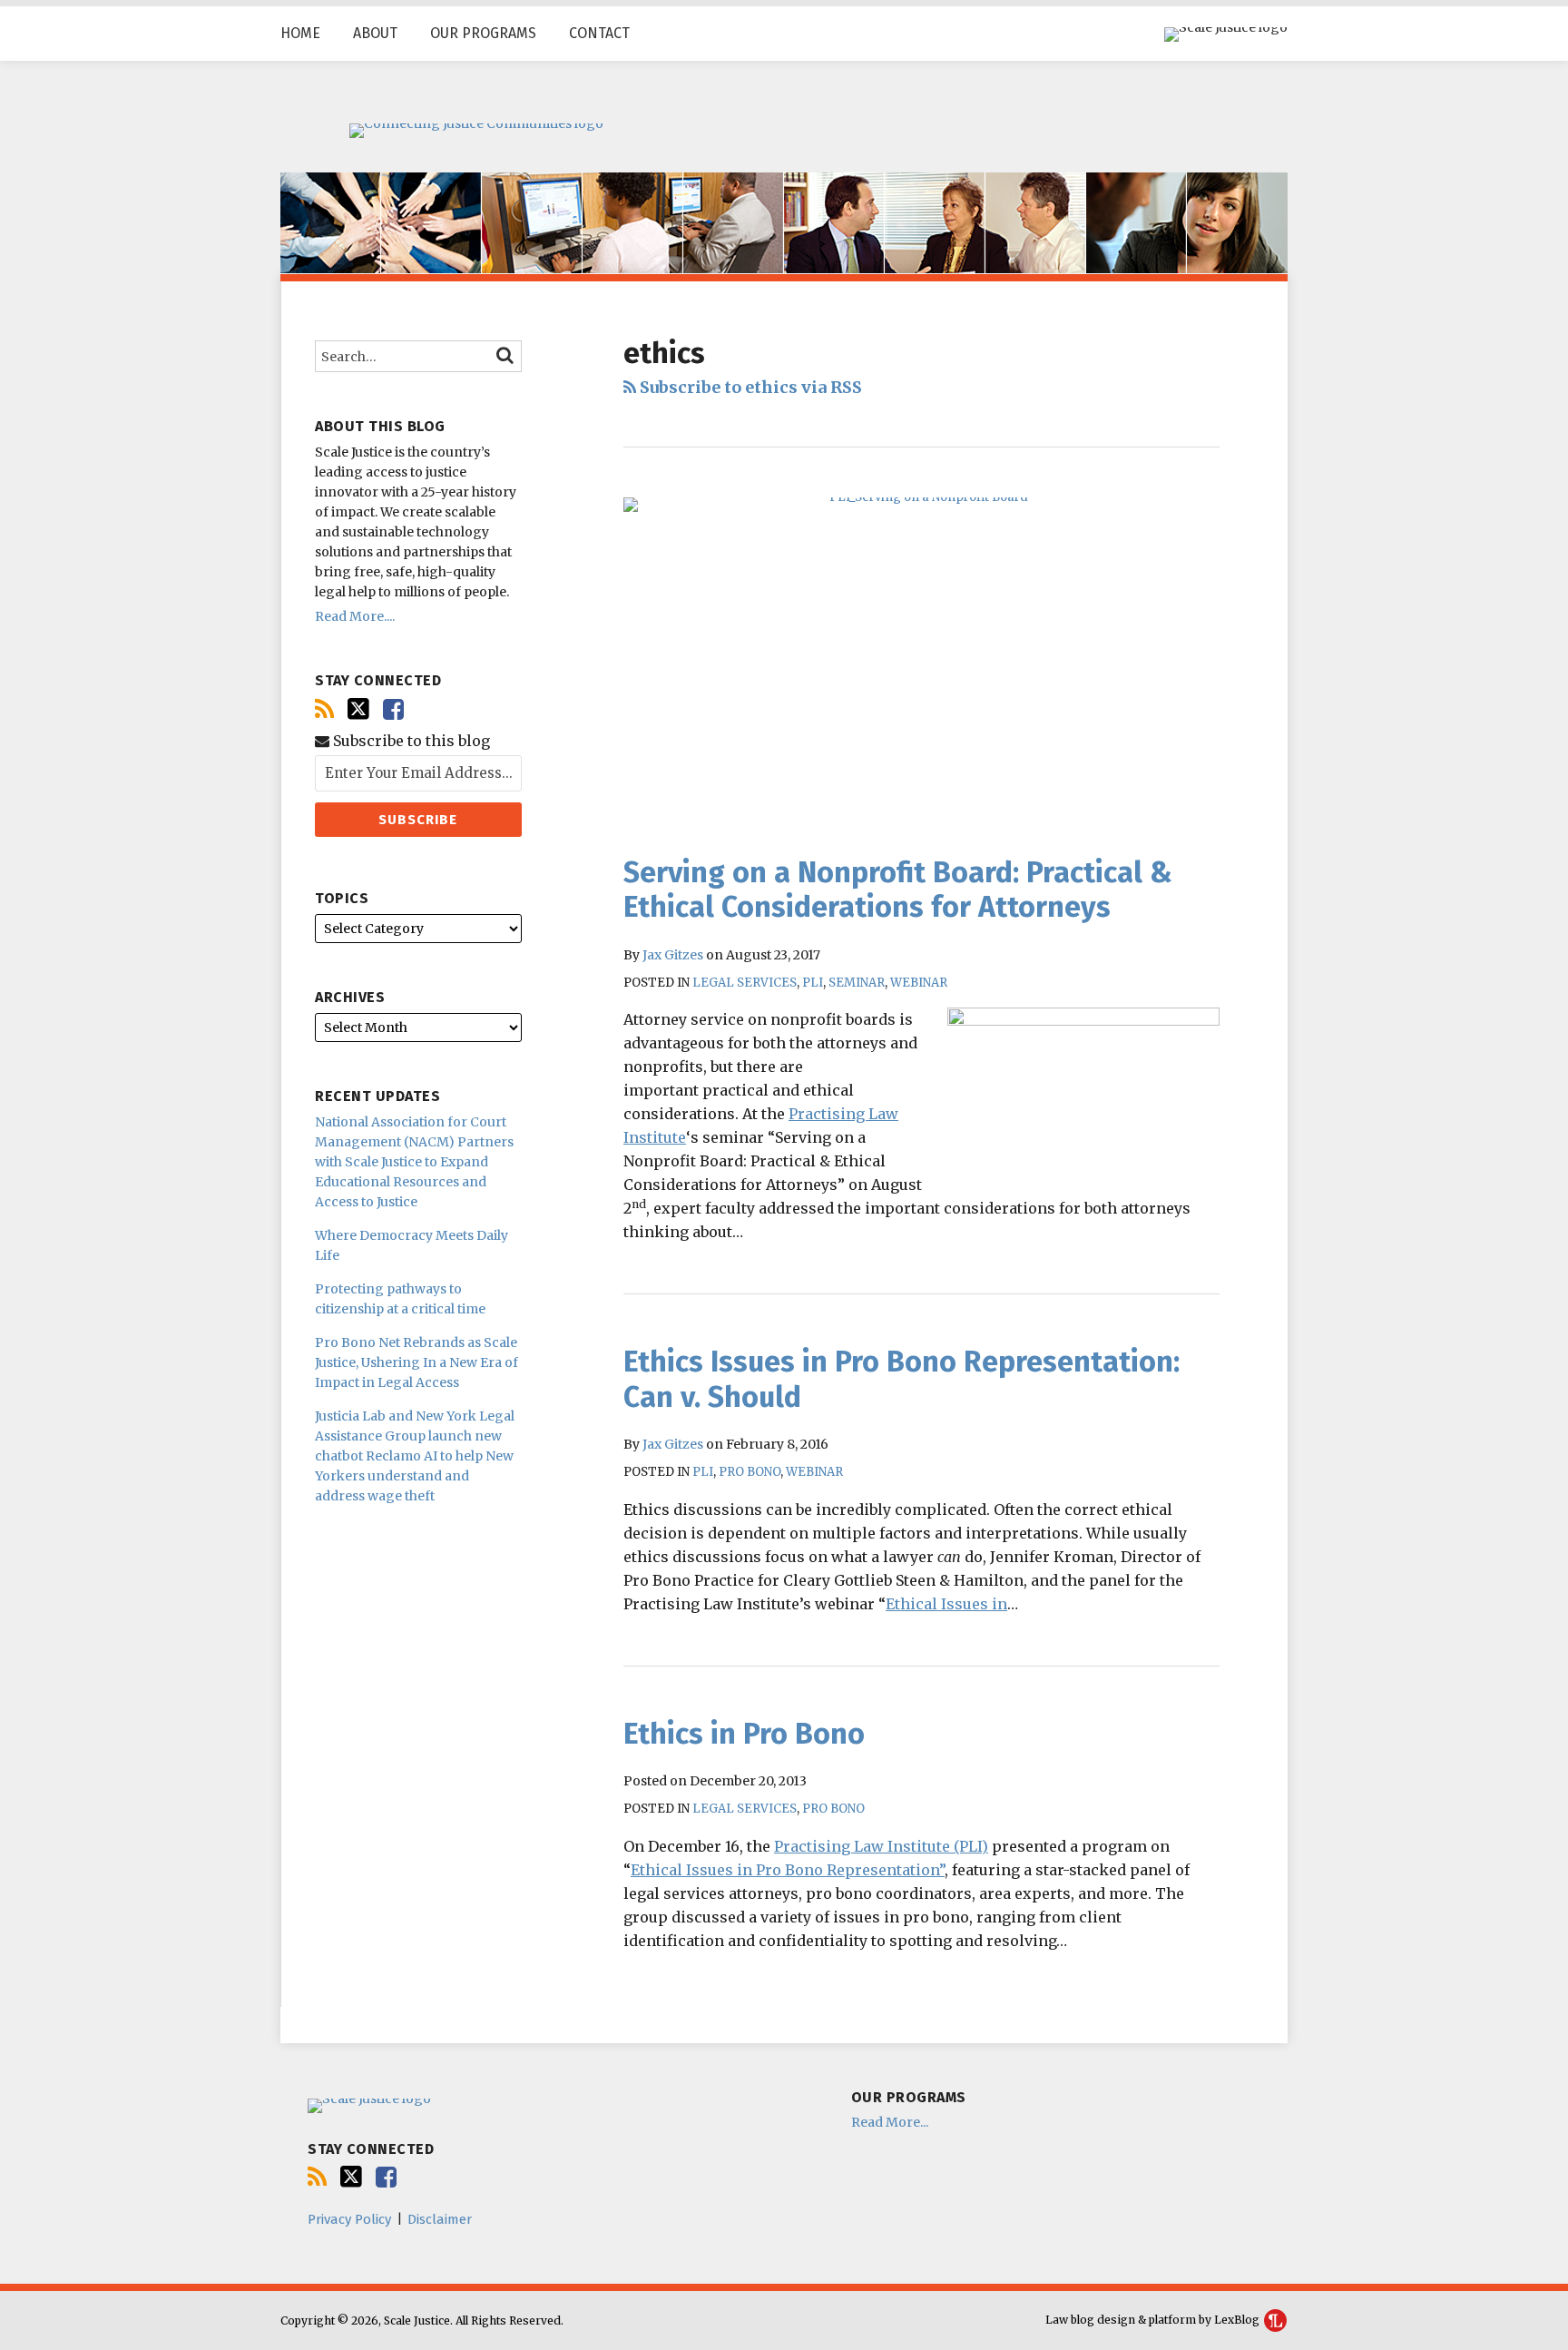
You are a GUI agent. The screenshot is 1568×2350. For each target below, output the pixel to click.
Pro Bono (750, 1472)
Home (300, 33)
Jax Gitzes (673, 955)
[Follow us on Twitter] (358, 709)
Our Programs (483, 33)
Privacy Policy (349, 2219)
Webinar (919, 983)
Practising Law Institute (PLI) (881, 1846)
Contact (599, 33)
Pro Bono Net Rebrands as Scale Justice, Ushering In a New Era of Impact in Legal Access (416, 1362)
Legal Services (745, 983)
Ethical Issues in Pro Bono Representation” (788, 1870)
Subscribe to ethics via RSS (749, 387)
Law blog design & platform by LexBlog (1154, 2320)
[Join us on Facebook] (393, 709)
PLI (813, 983)
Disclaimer (440, 2219)
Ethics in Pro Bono (744, 1734)
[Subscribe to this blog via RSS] (324, 709)
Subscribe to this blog (410, 741)
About (375, 33)
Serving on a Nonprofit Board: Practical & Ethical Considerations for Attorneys (898, 890)
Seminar (857, 983)
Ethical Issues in (946, 1604)
